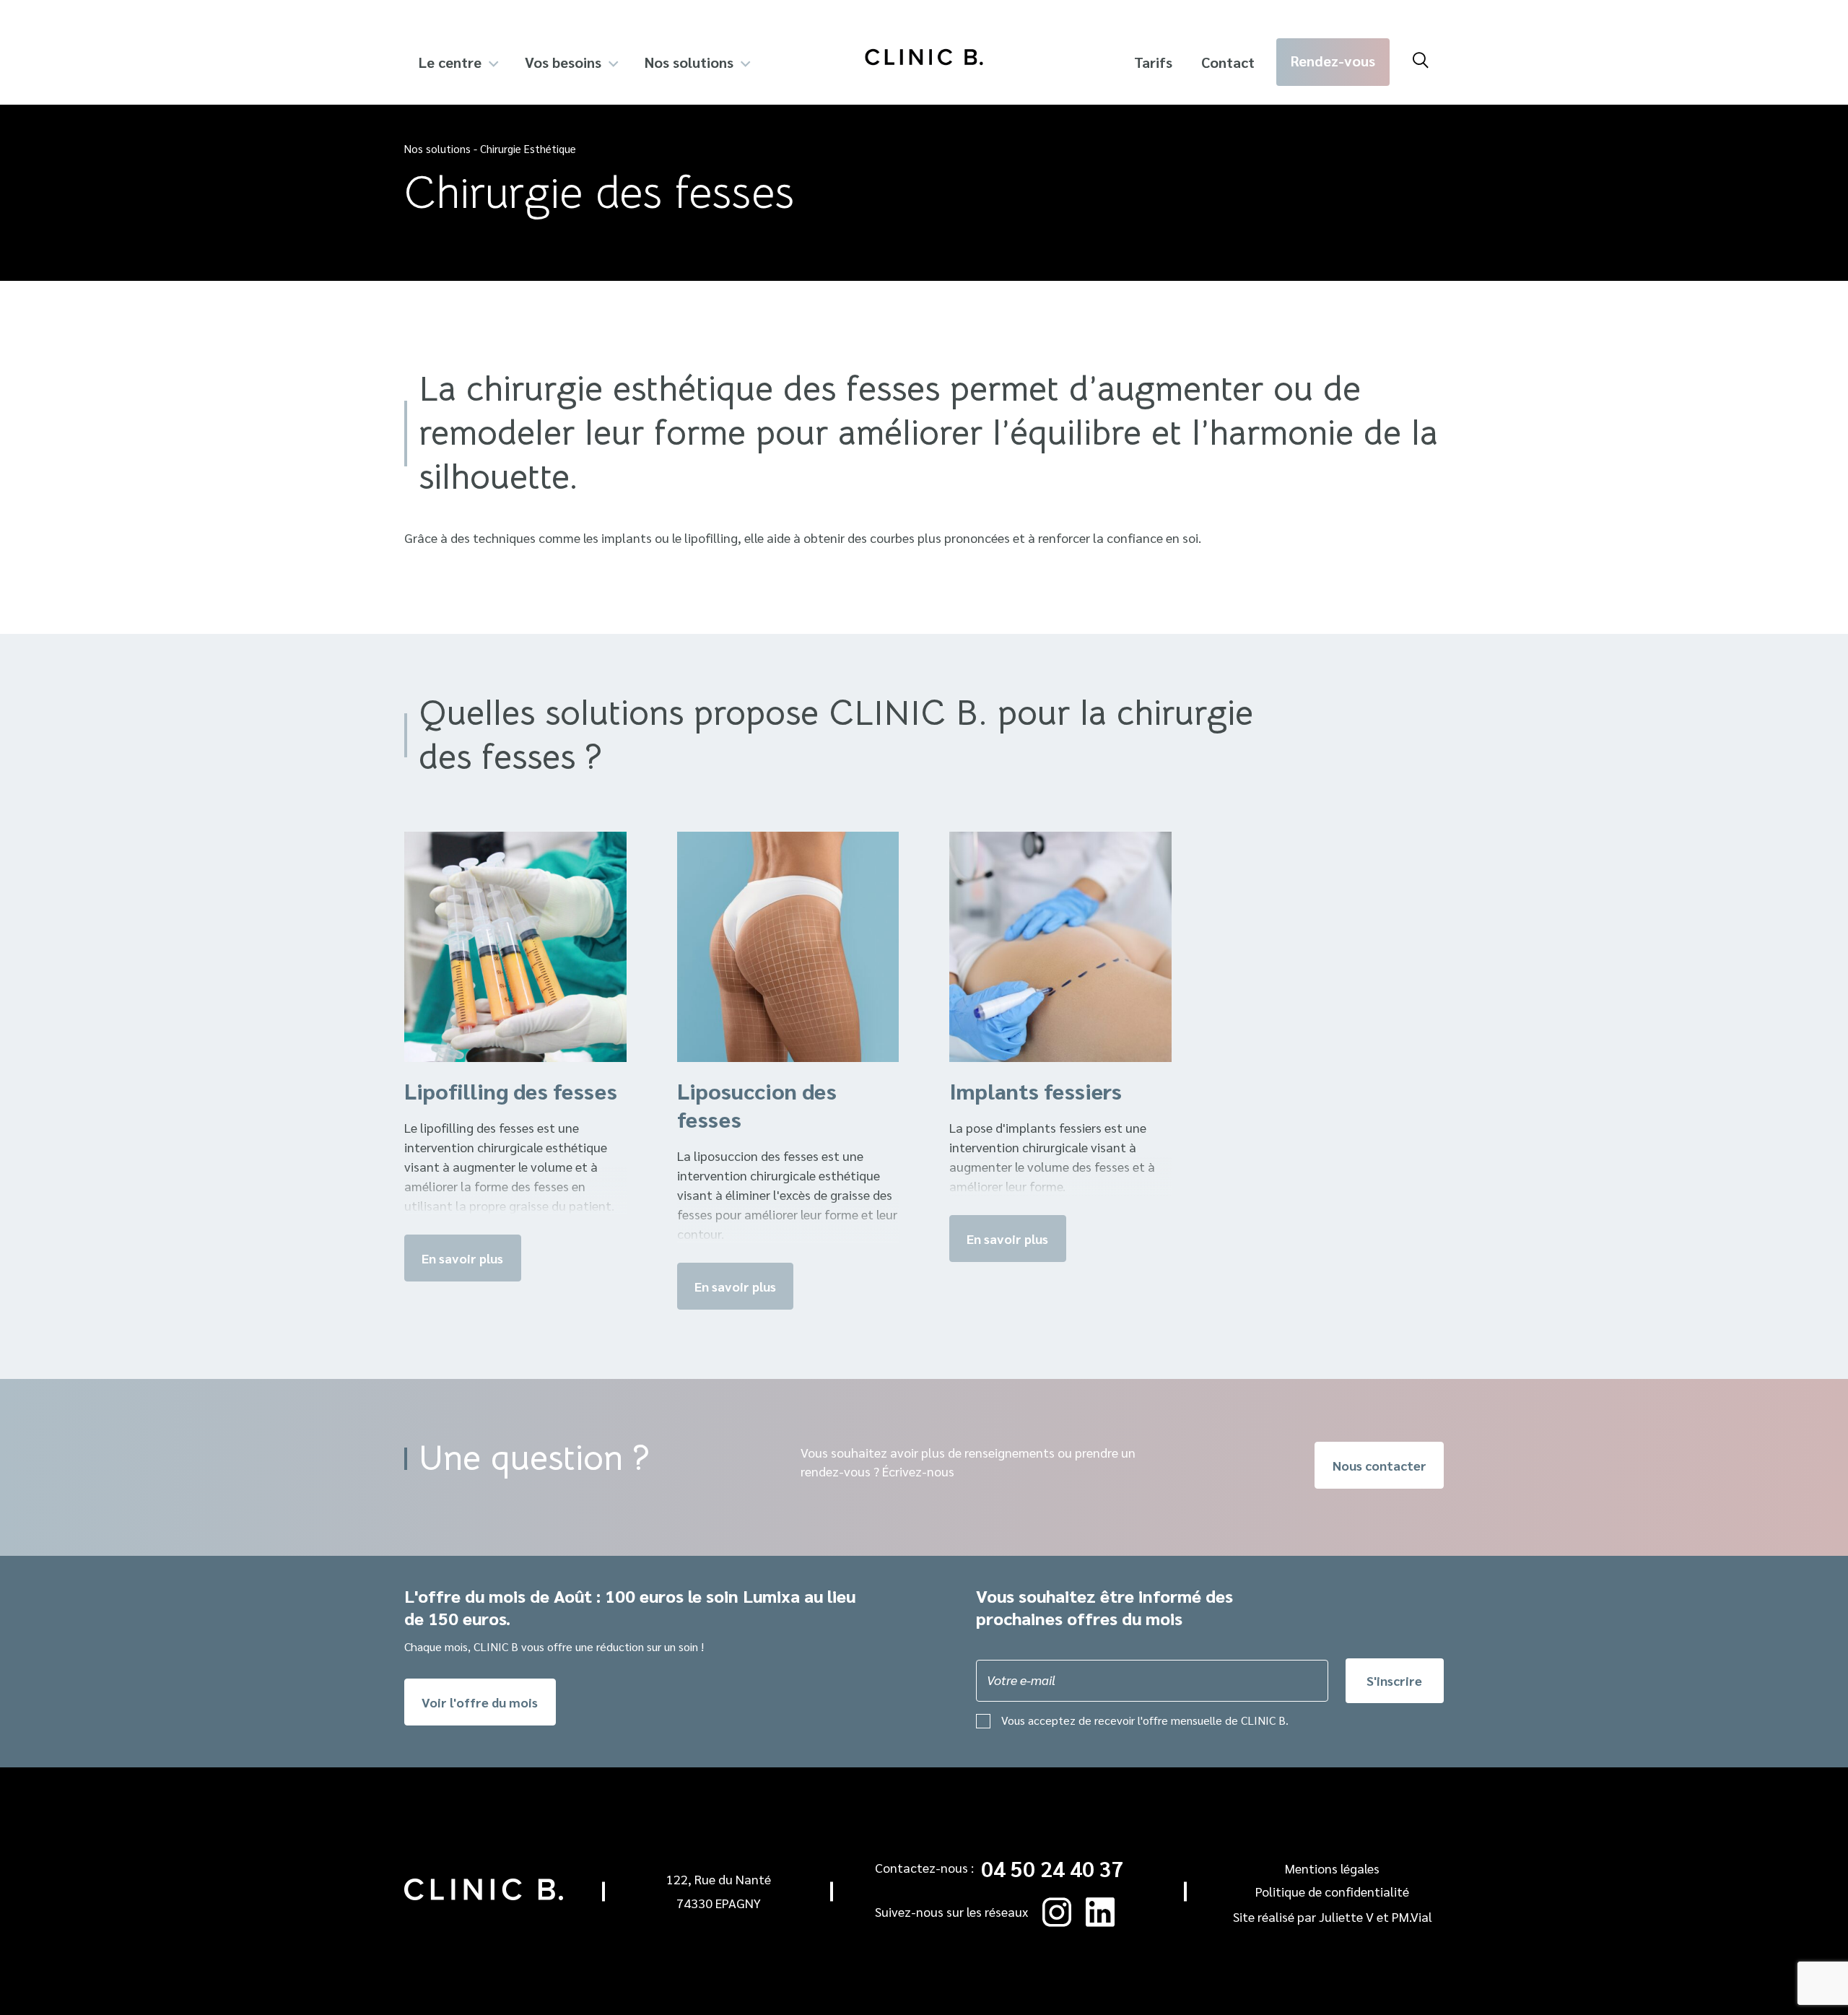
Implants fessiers (1036, 1091)
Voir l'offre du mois (480, 1702)
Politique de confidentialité (1332, 1891)
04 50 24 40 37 (1052, 1868)
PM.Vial (1412, 1916)
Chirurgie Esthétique (528, 148)
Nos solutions (689, 62)
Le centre (450, 62)
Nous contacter (1380, 1465)
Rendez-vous (1333, 61)
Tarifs (1153, 62)
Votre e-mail (1021, 1680)
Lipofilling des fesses (511, 1091)
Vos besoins (563, 62)
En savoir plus (462, 1258)
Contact (1228, 62)
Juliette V (1346, 1916)
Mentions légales (1332, 1868)
